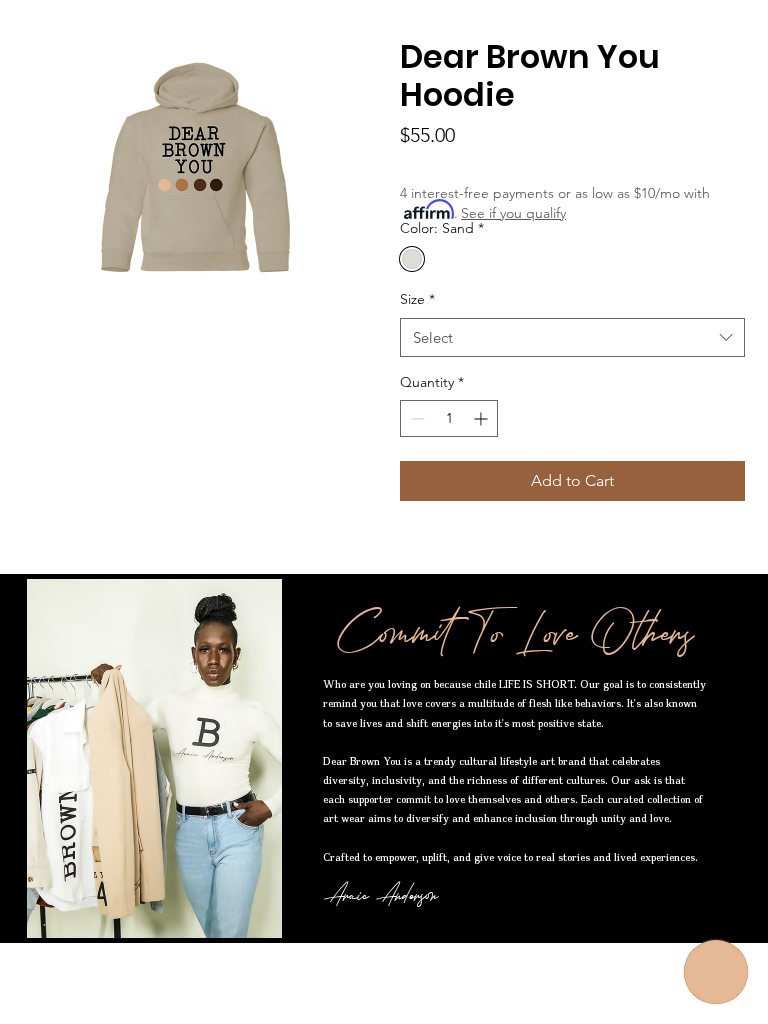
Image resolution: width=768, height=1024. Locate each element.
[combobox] (572, 337)
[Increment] (482, 418)
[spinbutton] (449, 418)
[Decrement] (415, 418)
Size (417, 299)
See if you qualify (513, 213)
